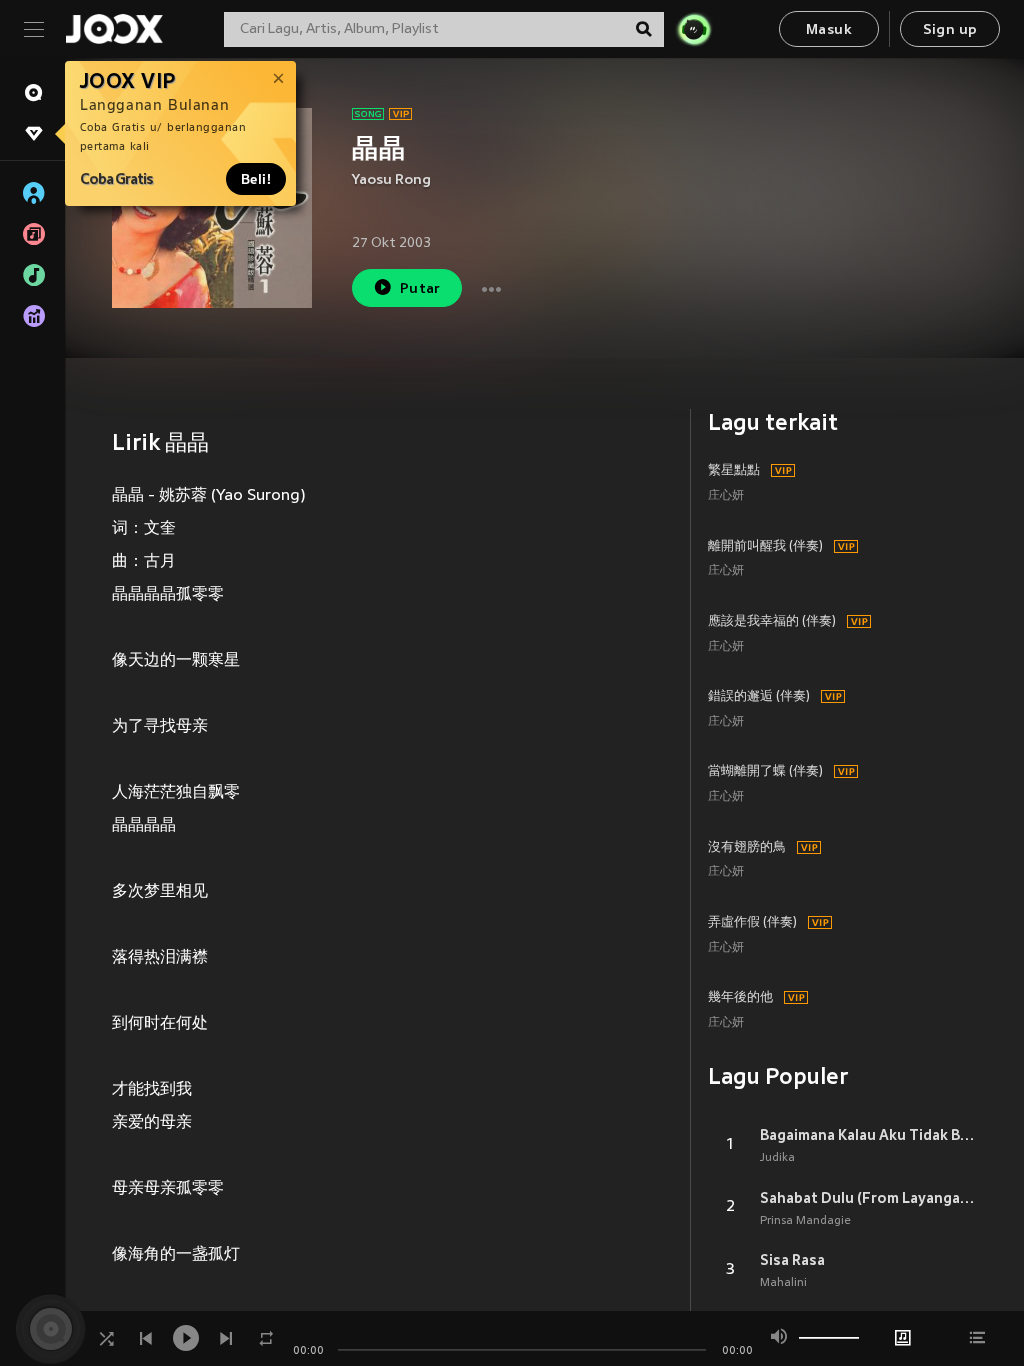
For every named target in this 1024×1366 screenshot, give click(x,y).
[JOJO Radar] (694, 29)
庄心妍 (726, 496)
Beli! (256, 179)
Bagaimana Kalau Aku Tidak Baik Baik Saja (868, 1135)
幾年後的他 (740, 998)
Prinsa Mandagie (805, 1221)
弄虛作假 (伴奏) (752, 923)
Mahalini (783, 1283)
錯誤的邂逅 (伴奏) (759, 697)
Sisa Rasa (792, 1260)
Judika (777, 1158)
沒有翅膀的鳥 (747, 848)
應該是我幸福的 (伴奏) (772, 622)
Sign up (950, 30)
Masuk (829, 30)
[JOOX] (114, 29)
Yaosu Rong (391, 180)
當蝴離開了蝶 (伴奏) (765, 772)
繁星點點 (734, 471)
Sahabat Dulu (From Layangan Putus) (868, 1198)
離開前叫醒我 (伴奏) (765, 547)
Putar (420, 289)
